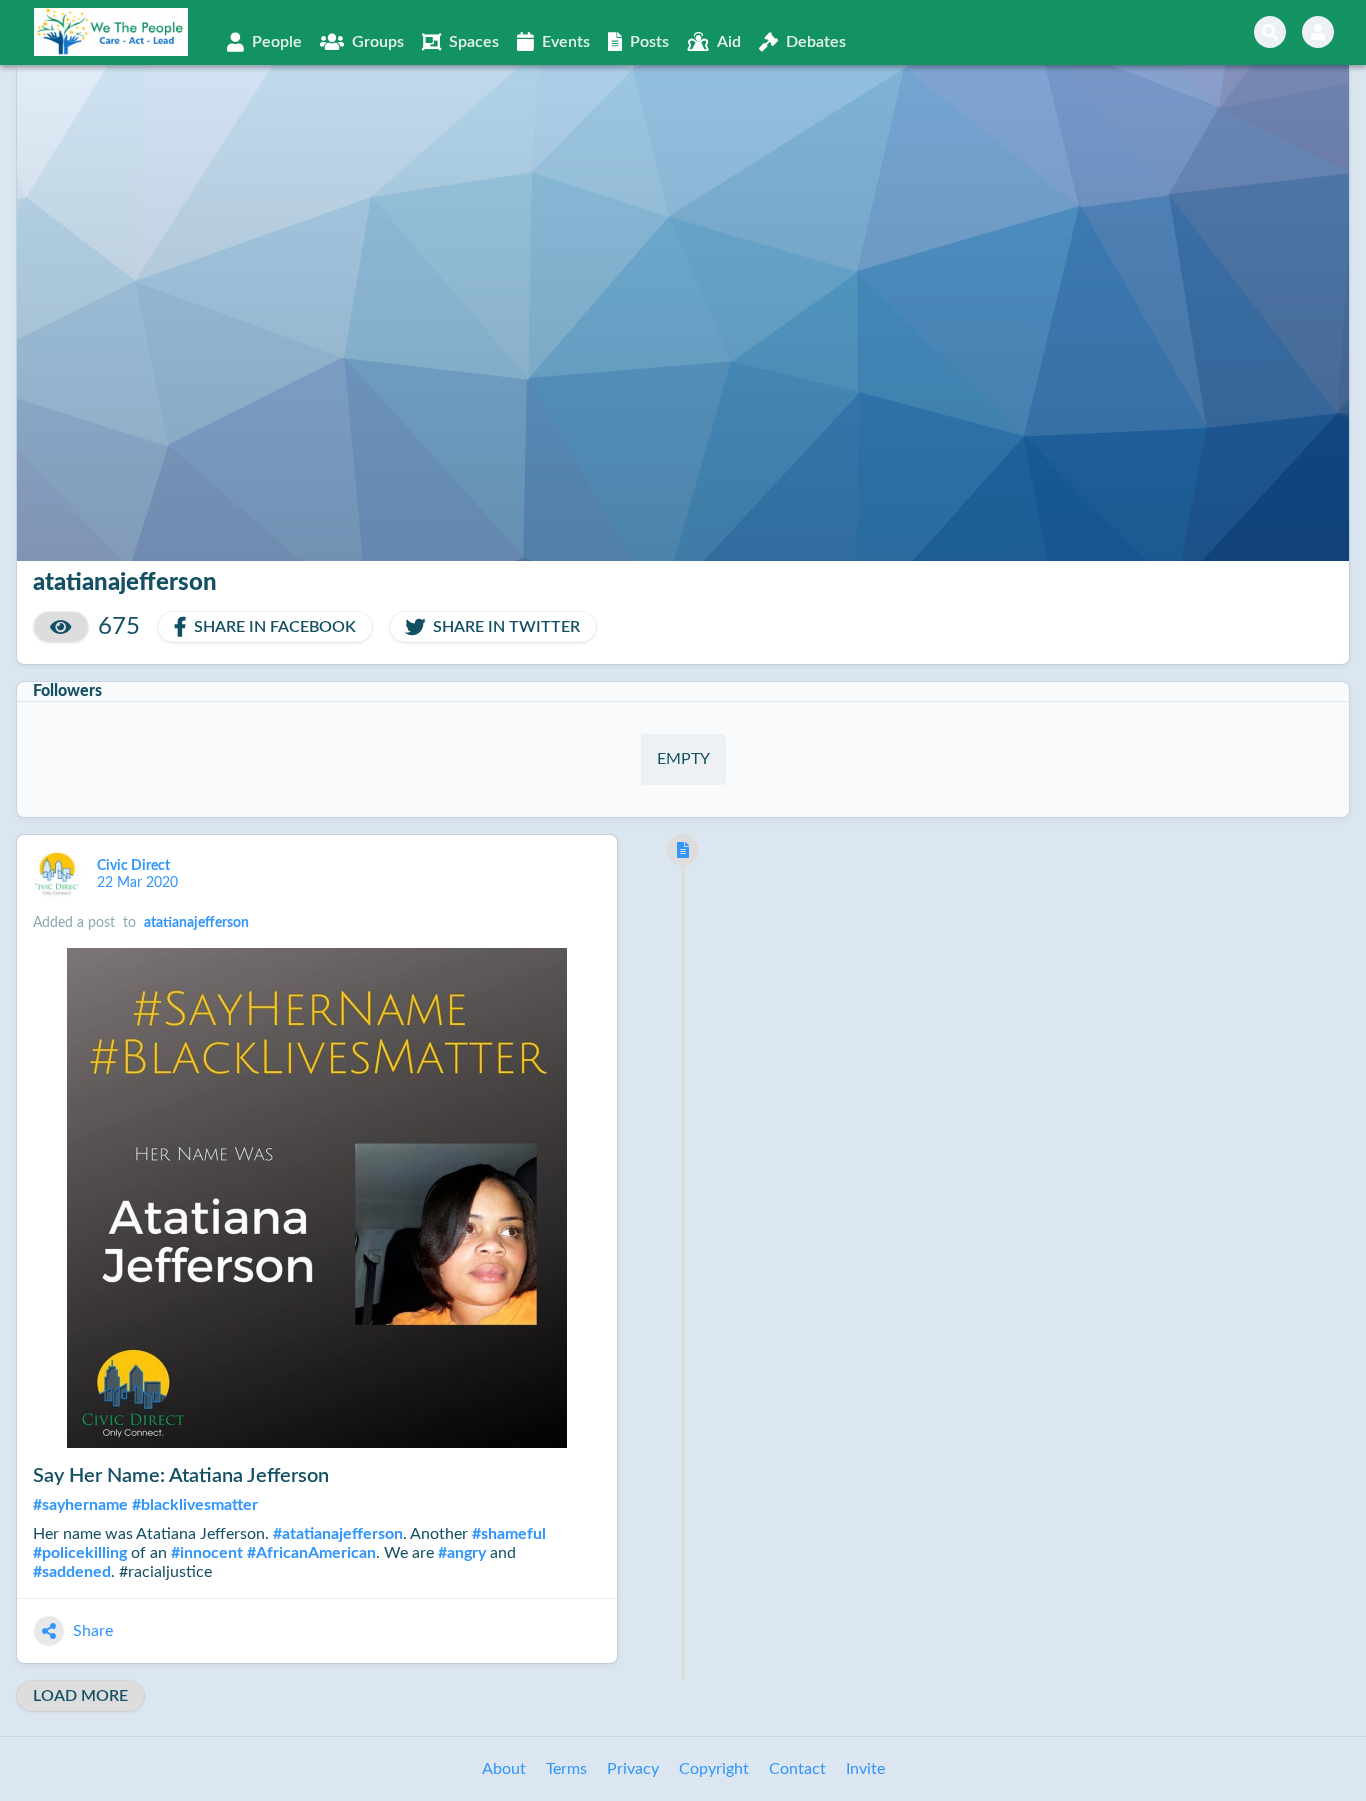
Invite (865, 1769)
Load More (80, 1696)
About (504, 1769)
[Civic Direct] (57, 875)
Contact (797, 1769)
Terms (566, 1769)
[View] (61, 627)
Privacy (633, 1769)
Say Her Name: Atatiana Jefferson (181, 1476)
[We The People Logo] (111, 32)
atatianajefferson (196, 923)
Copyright (714, 1769)
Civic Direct (135, 866)
